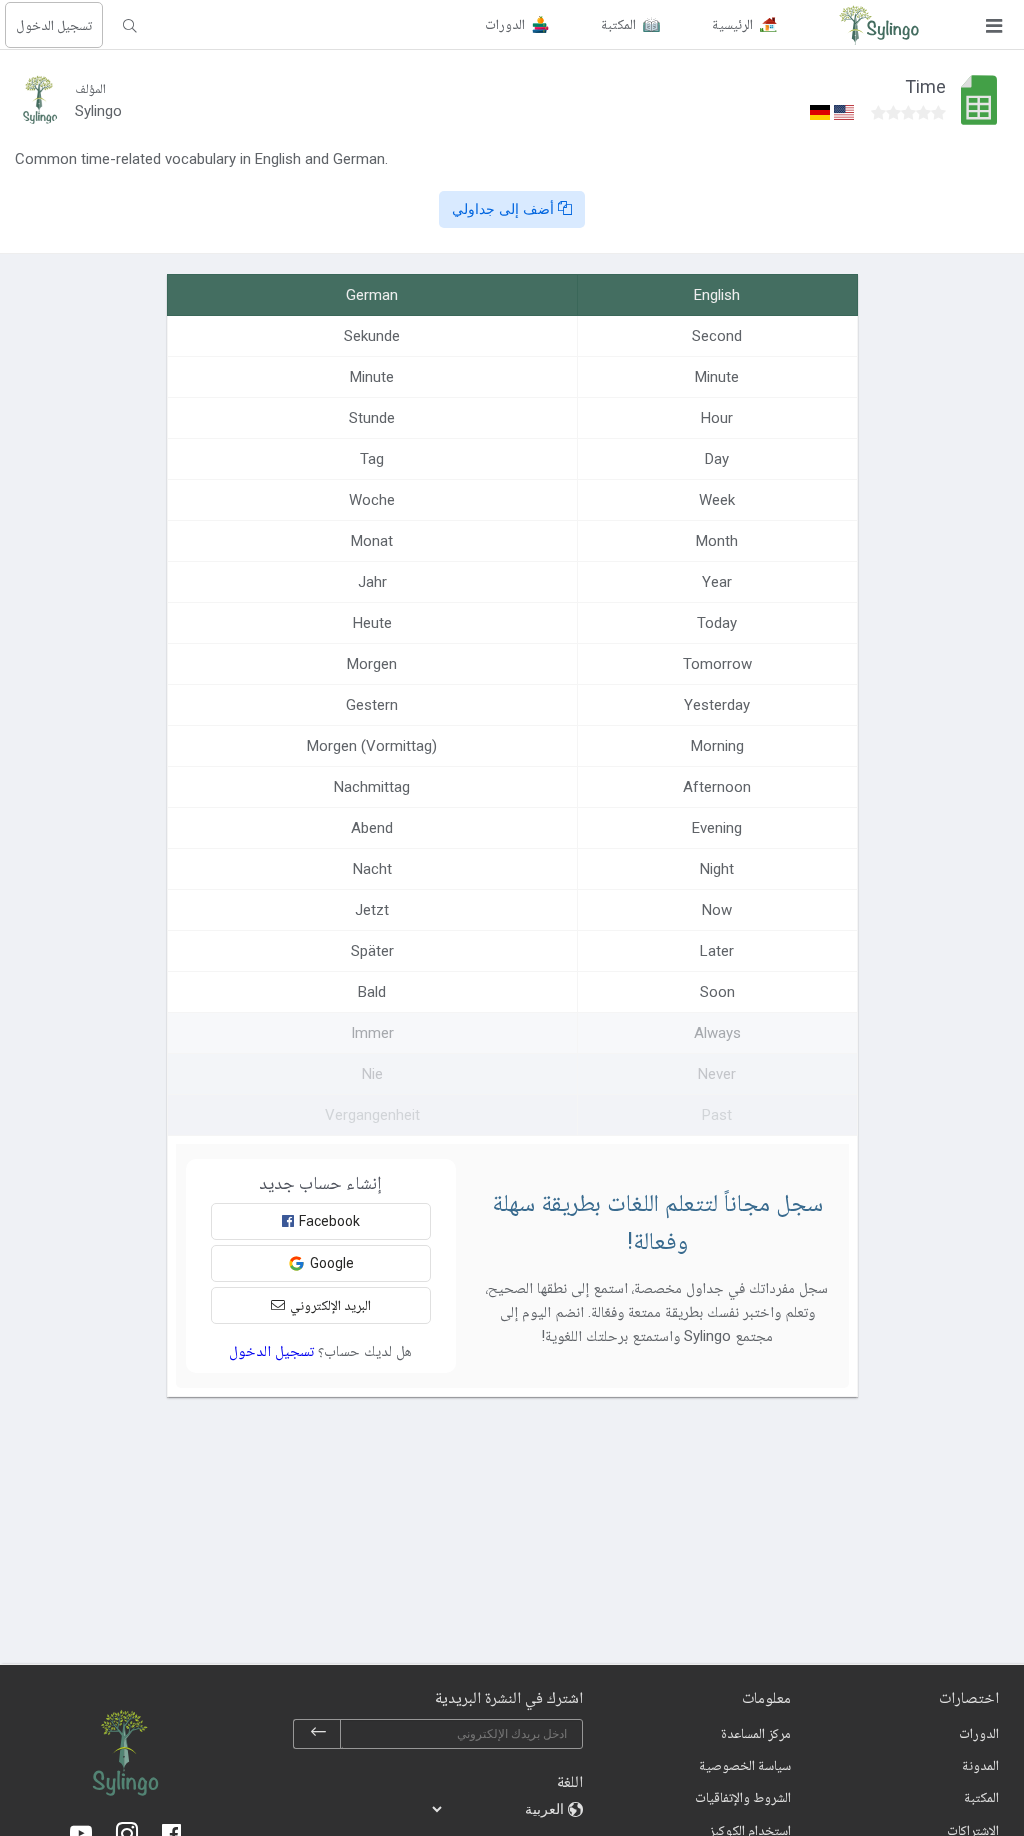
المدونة (980, 1765)
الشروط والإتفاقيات (743, 1797)
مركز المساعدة (756, 1733)
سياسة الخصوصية (745, 1765)
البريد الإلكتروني (330, 1305)
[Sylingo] (879, 25)
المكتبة (981, 1797)
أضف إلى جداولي (505, 209)
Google (332, 1263)
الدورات (979, 1733)
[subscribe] (318, 1734)
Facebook (329, 1221)
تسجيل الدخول (54, 25)
